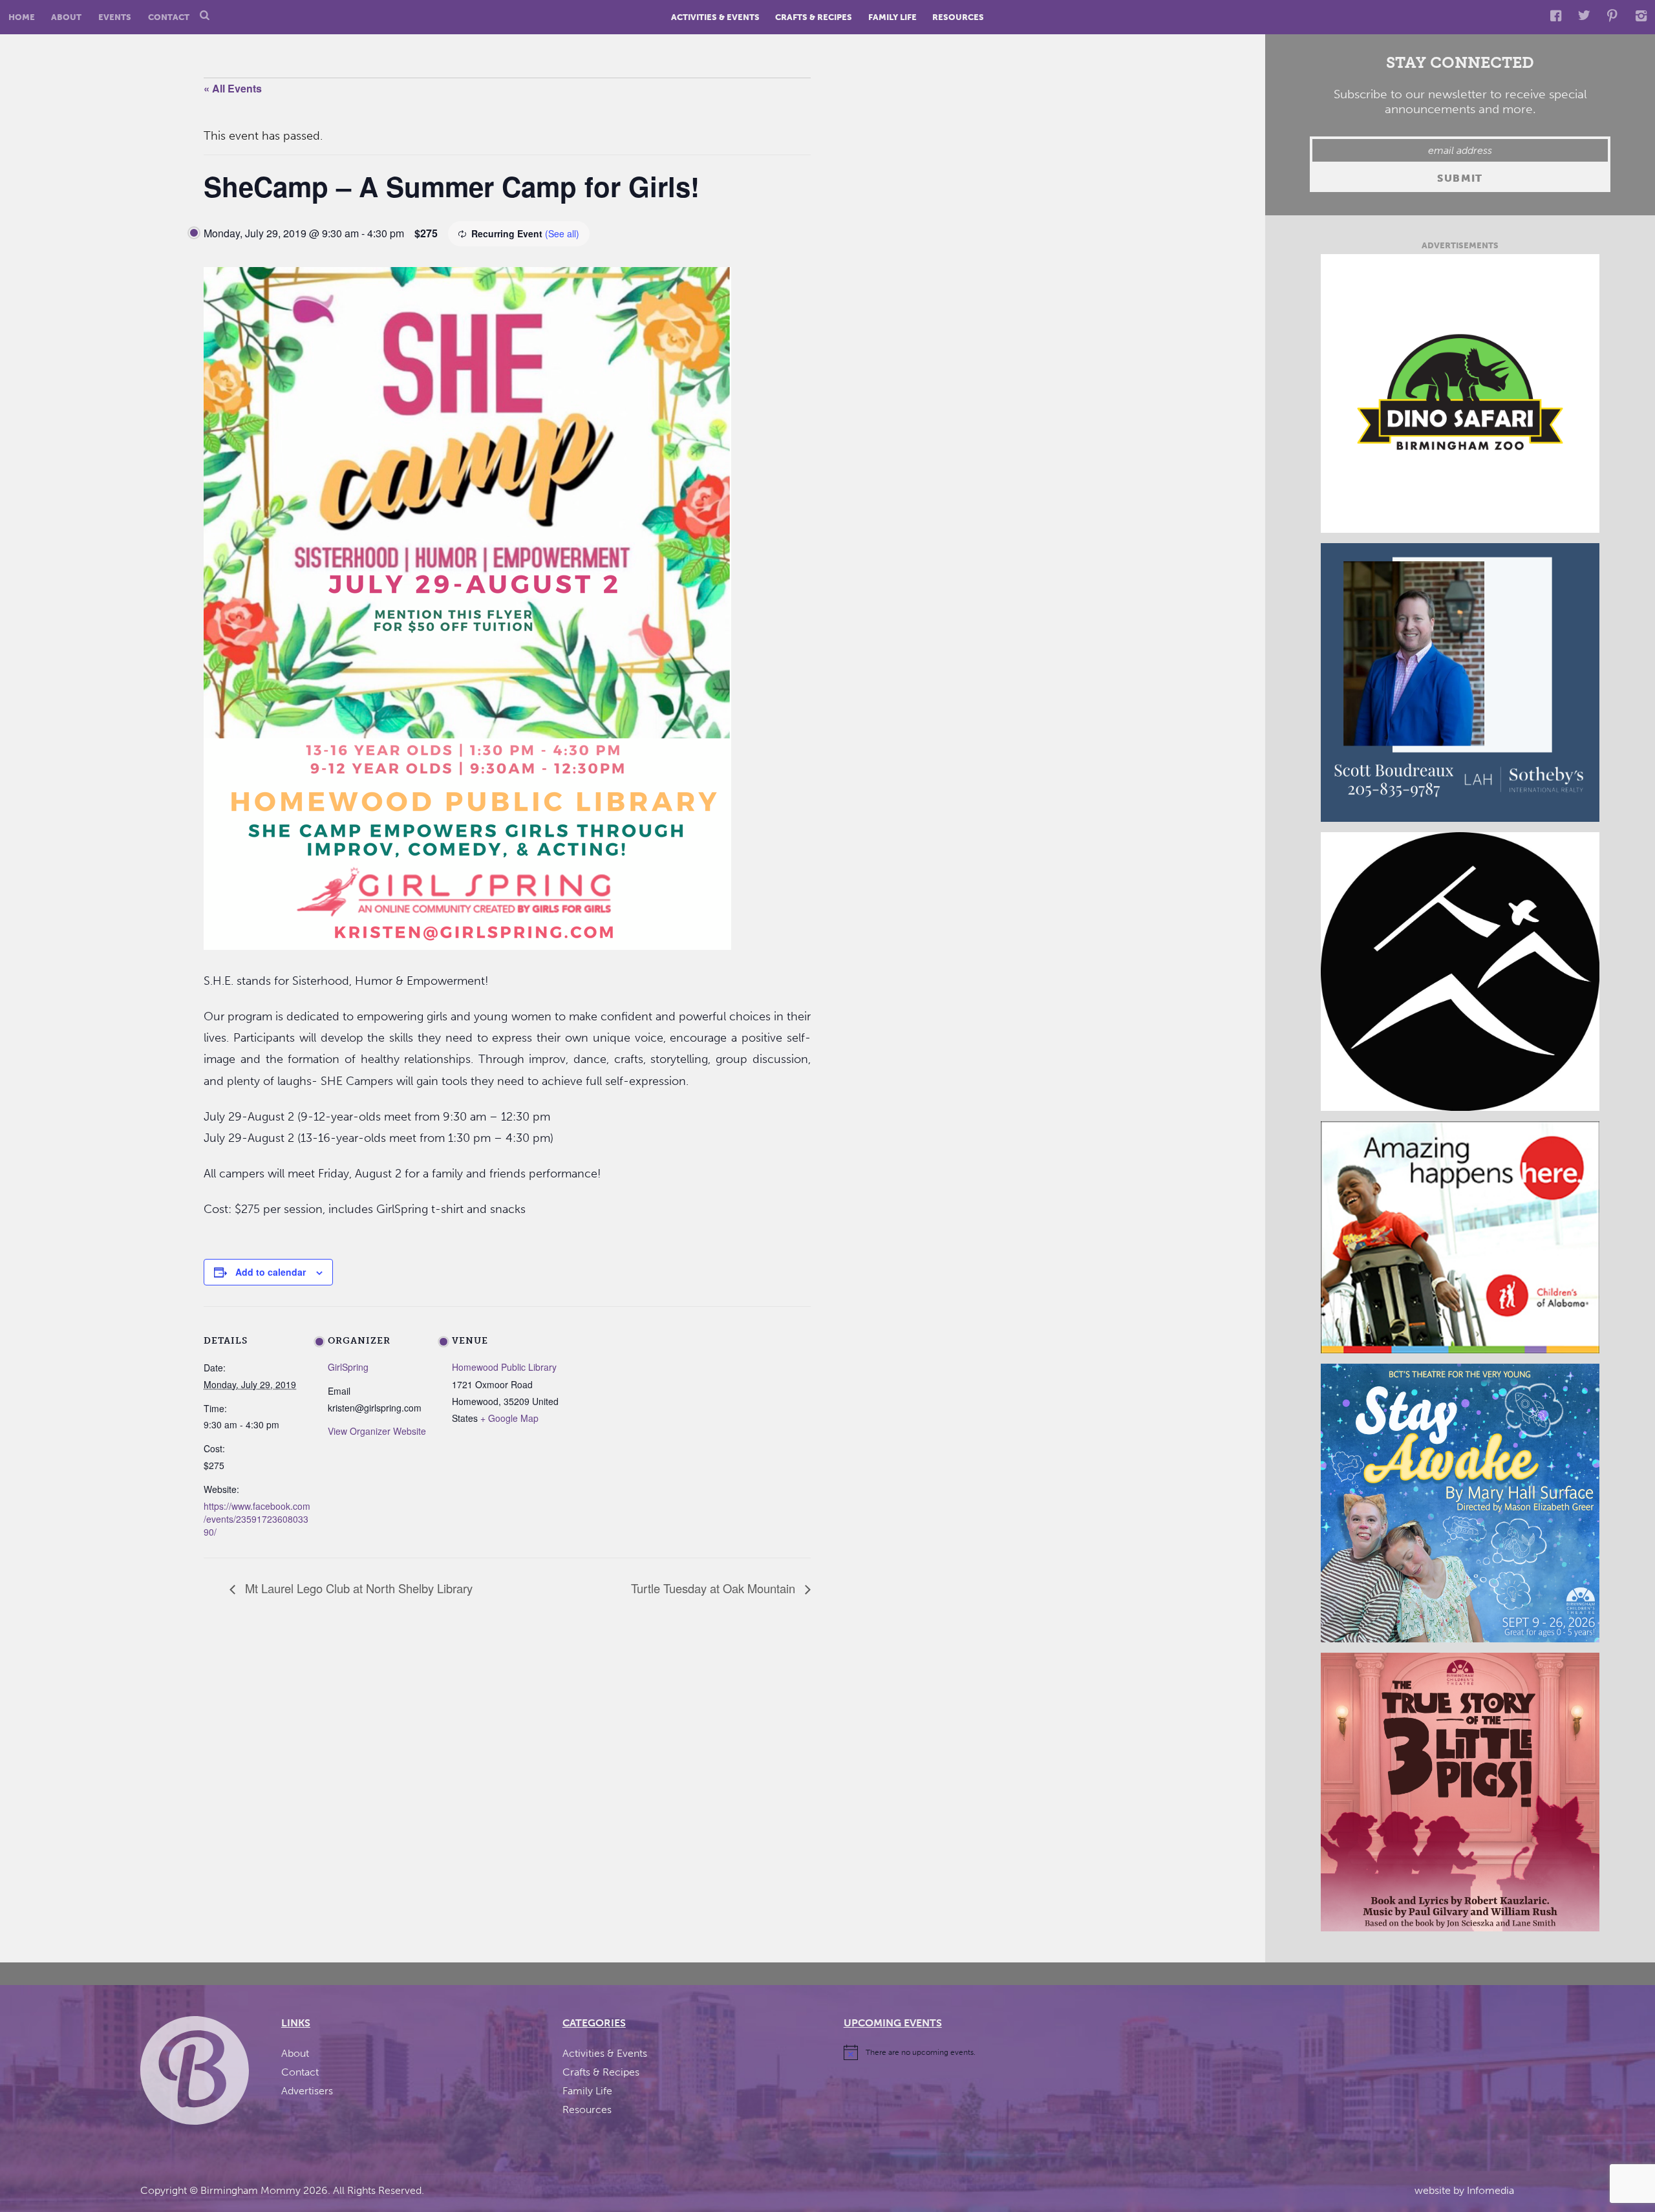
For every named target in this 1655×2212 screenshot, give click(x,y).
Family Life (892, 17)
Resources (958, 17)
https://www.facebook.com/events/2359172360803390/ (257, 1519)
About (66, 17)
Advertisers (307, 2091)
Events (115, 17)
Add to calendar (271, 1272)
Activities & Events (715, 17)
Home (22, 17)
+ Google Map (509, 1418)
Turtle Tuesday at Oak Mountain (715, 1588)
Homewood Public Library (504, 1367)
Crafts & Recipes (814, 17)
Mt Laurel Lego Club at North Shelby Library (357, 1588)
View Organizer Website (377, 1431)
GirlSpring (348, 1367)
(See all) (562, 233)
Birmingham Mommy (251, 2190)
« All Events (233, 88)
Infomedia (1490, 2190)
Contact (169, 17)
